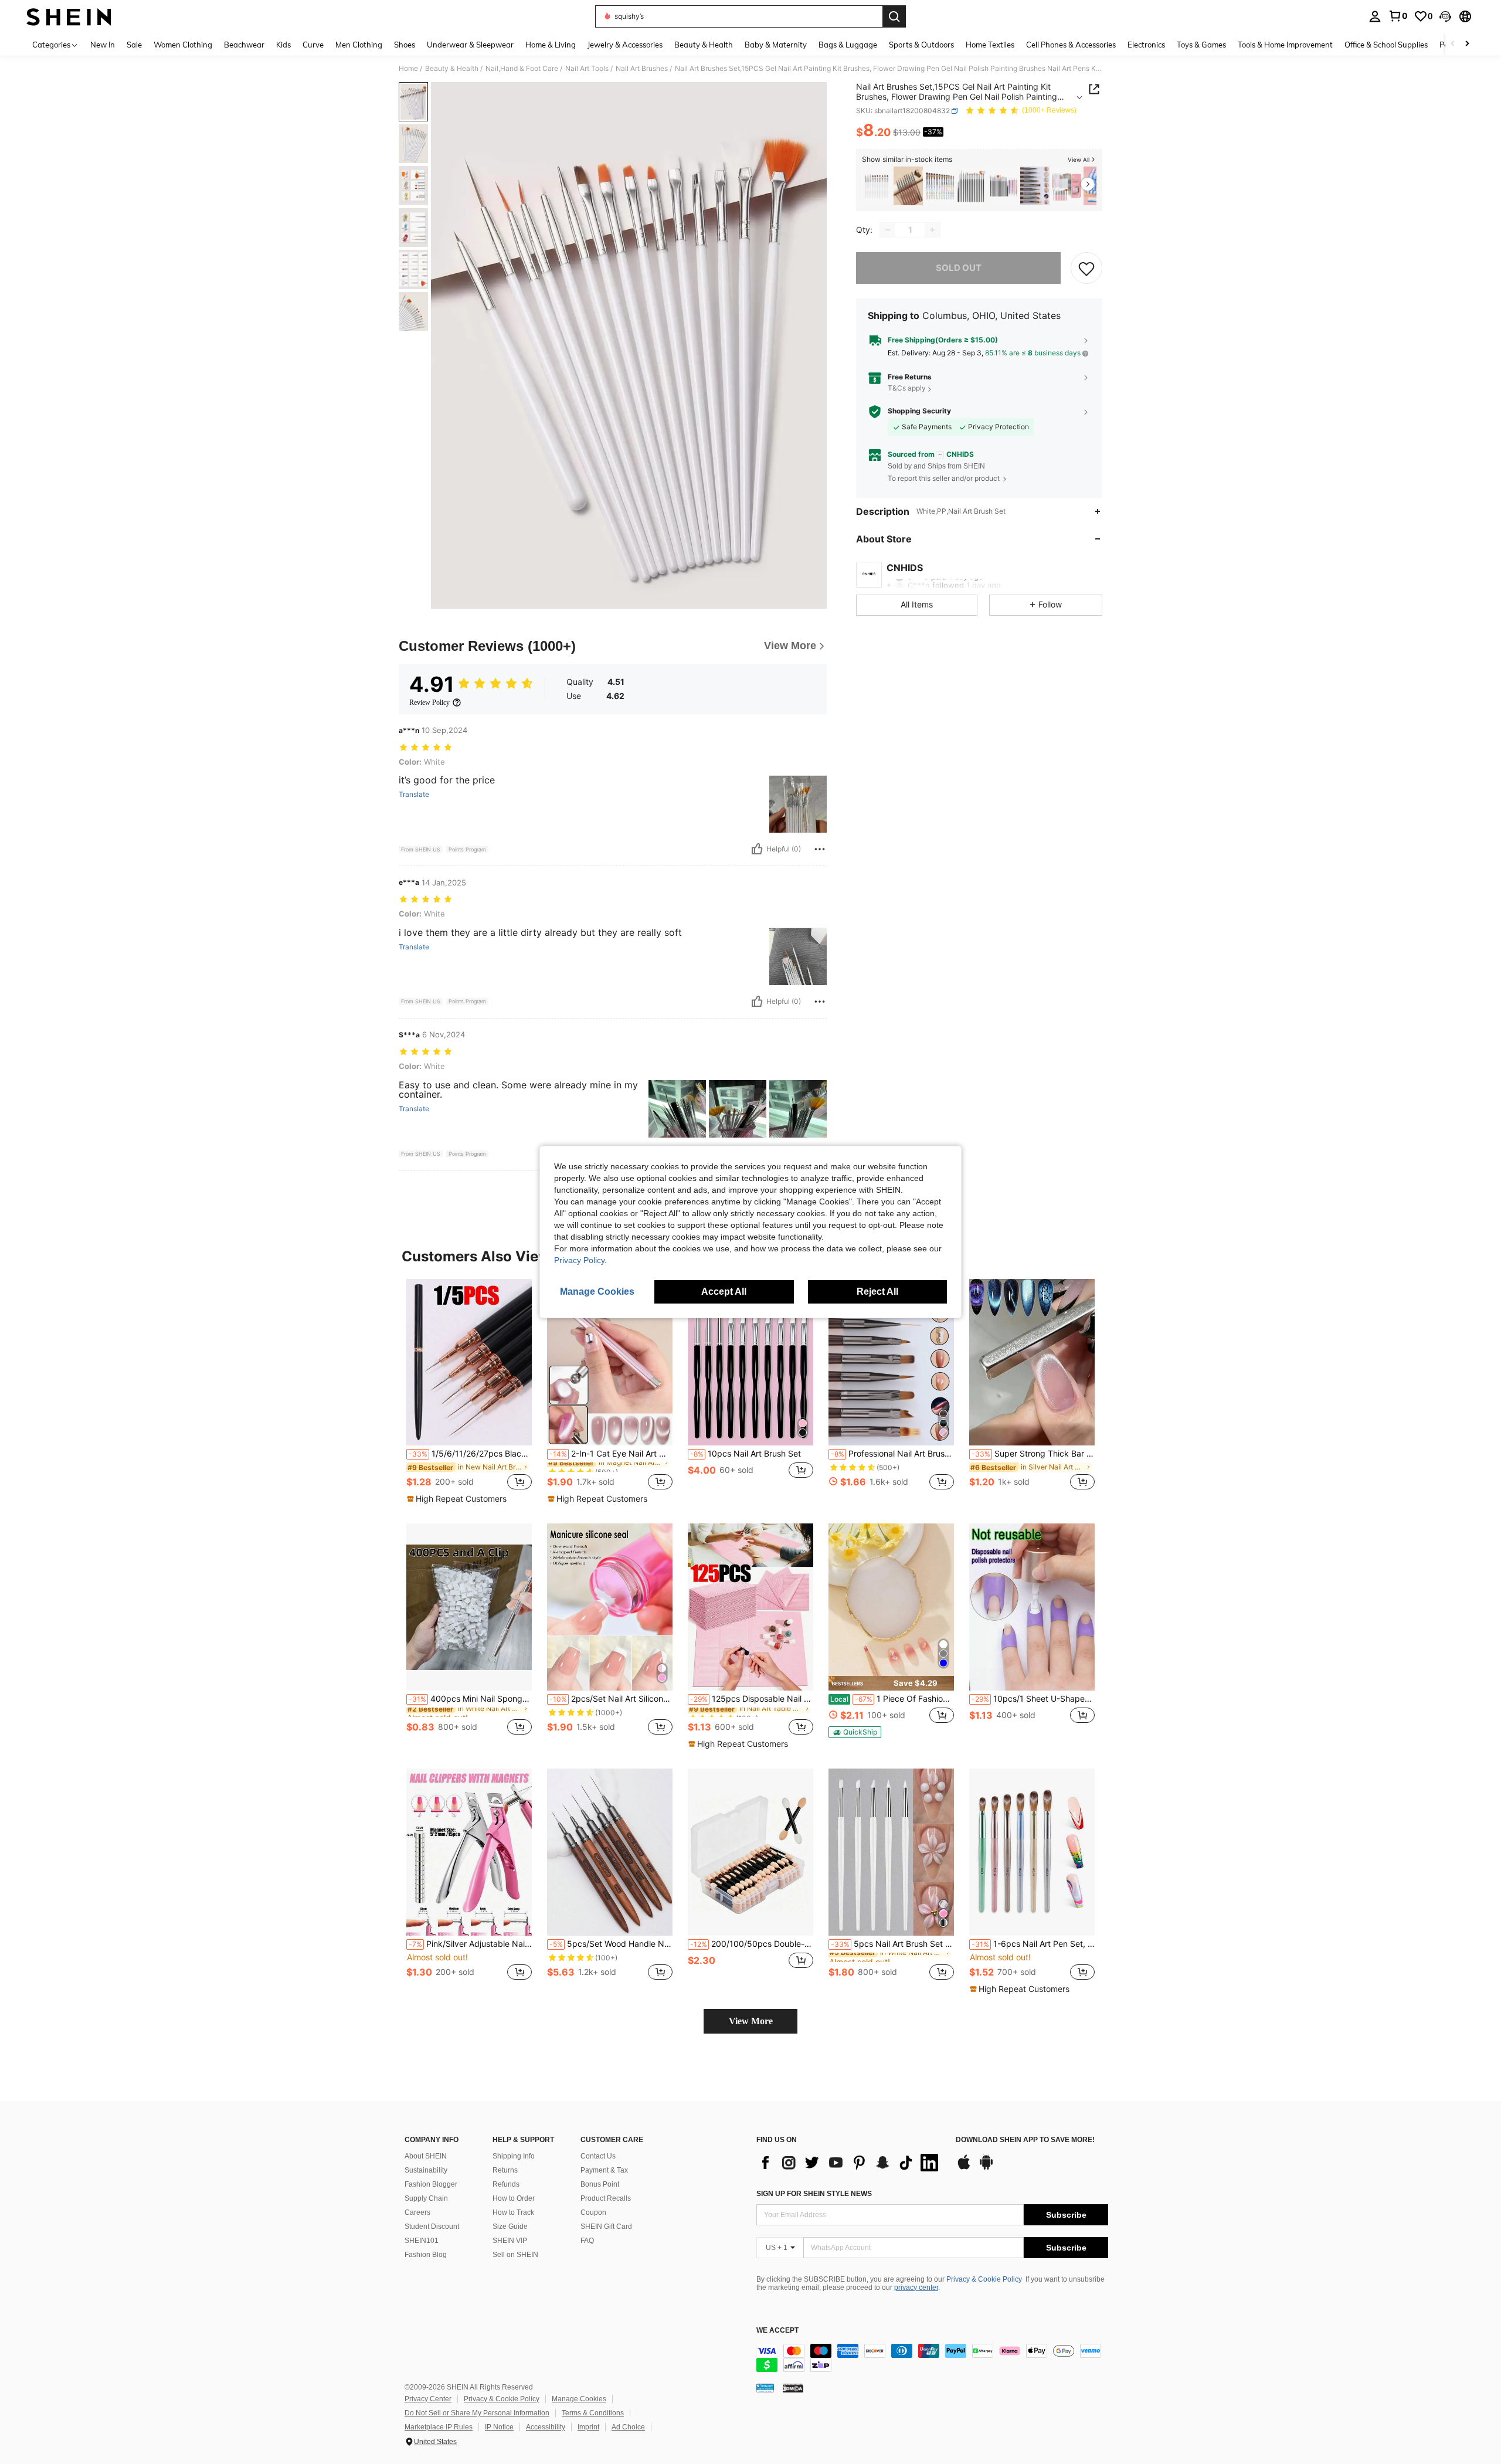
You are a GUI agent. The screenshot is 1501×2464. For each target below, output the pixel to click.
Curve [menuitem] (313, 45)
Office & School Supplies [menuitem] (1386, 45)
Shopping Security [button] (919, 411)
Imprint (588, 2427)
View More (751, 2021)
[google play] (986, 2168)
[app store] (964, 2168)
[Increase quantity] (932, 230)
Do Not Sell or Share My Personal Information (477, 2413)
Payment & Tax (604, 2170)
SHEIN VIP (510, 2241)
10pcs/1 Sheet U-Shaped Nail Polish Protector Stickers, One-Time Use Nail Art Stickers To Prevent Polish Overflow (1033, 1699)
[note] (458, 1499)
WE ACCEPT (777, 2331)
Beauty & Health (452, 69)
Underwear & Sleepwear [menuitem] (470, 45)
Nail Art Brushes (642, 69)
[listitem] (877, 186)
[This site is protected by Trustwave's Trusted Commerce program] (765, 2388)
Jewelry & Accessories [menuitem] (625, 45)
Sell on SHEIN (515, 2255)
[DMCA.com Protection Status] (793, 2388)
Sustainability (426, 2170)
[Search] (894, 16)
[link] (1398, 16)
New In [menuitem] (103, 45)
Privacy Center (428, 2399)
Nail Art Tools (587, 69)
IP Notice (499, 2427)
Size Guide (510, 2227)
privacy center (916, 2287)
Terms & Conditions (593, 2413)
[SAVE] (1086, 268)
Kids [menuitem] (283, 45)
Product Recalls (606, 2198)
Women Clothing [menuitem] (183, 45)
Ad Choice (628, 2427)
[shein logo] (69, 16)
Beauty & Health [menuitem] (704, 45)
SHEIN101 (422, 2241)
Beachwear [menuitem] (244, 45)
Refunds (506, 2184)
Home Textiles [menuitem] (990, 45)
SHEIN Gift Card (606, 2227)
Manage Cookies (579, 2399)
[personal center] (1375, 16)
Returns (505, 2170)
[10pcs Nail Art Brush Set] (750, 1362)
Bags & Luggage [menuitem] (848, 45)
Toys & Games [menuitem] (1201, 45)
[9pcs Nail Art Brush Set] (908, 186)
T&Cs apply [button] (907, 388)
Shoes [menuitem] (405, 45)
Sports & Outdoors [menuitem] (921, 45)
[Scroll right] (1467, 44)
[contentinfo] (932, 2358)
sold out (959, 268)
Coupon (593, 2212)
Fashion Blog (426, 2255)
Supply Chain (426, 2198)
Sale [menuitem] (134, 45)
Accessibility (546, 2427)
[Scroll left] (1453, 44)
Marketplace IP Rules (439, 2427)
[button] (1445, 16)
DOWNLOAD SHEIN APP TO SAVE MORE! (1025, 2140)
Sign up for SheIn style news (814, 2194)
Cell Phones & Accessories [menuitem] (1071, 45)
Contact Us (598, 2156)
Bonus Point (600, 2184)
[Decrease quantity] (888, 230)
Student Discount (432, 2227)
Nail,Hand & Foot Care (522, 69)
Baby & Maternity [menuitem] (776, 45)
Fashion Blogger (431, 2184)
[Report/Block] (820, 849)
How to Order (514, 2198)
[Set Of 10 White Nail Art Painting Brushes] (877, 186)
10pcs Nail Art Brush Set (746, 1454)
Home (408, 69)
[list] (850, 2163)
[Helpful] (757, 849)
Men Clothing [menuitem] (359, 45)
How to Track (513, 2212)
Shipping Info (514, 2156)
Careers (417, 2212)
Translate (414, 795)
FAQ (587, 2241)
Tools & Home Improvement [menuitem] (1285, 45)
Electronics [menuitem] (1146, 45)
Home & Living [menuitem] (551, 45)
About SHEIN (426, 2156)
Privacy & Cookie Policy (984, 2279)
